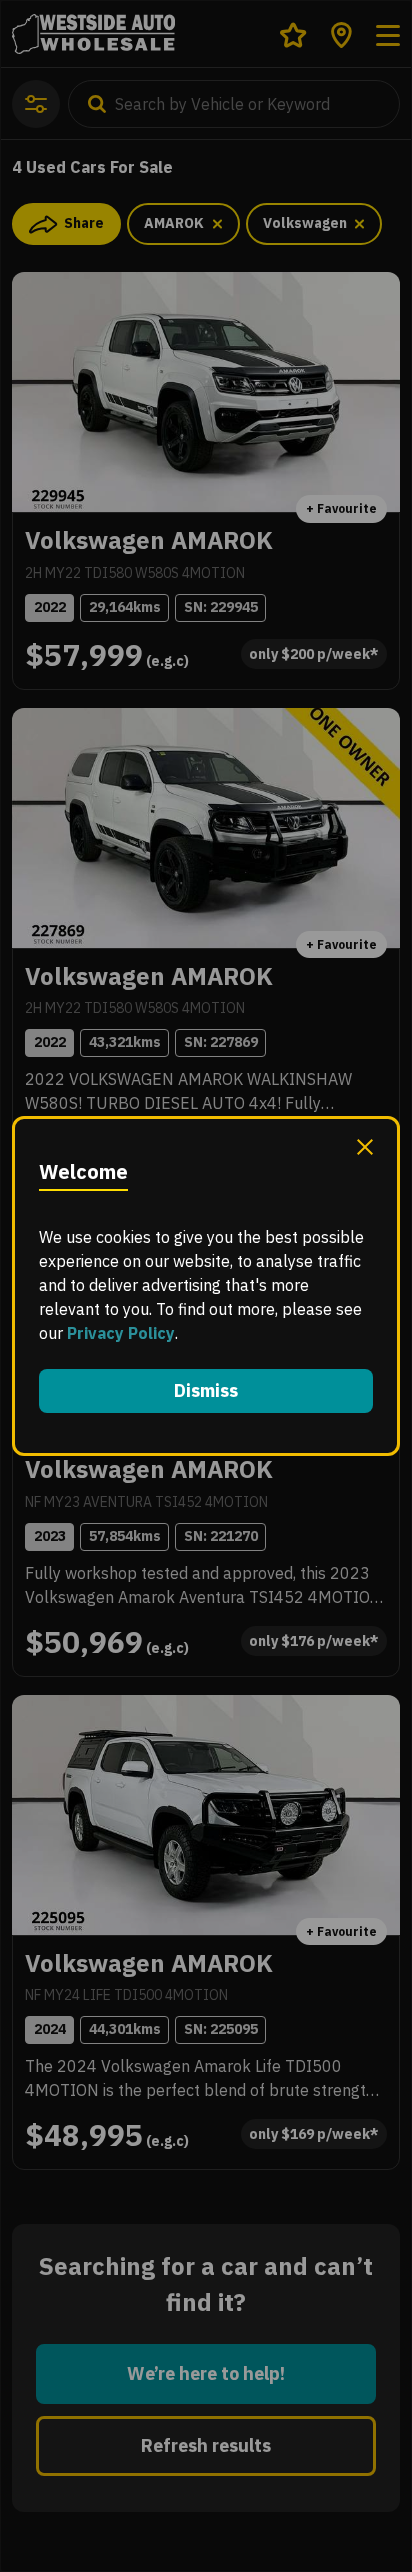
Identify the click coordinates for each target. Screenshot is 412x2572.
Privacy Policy (121, 1333)
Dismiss (206, 1390)
